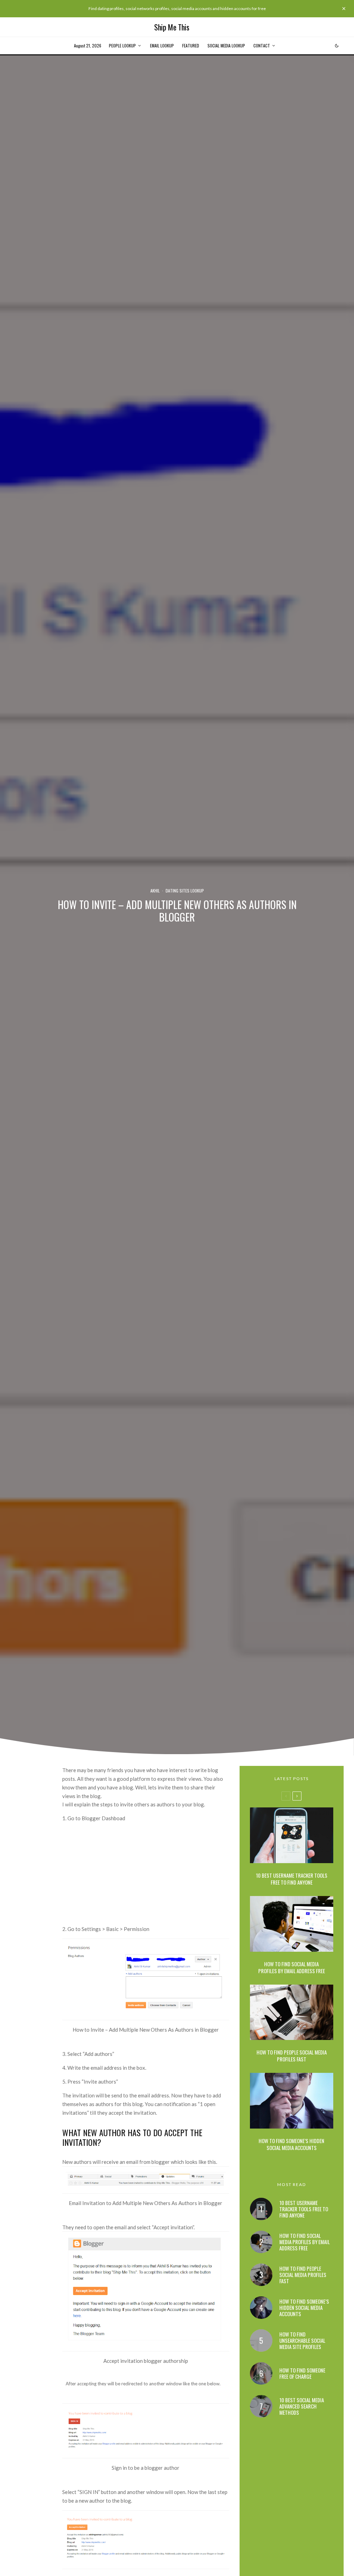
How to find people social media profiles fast (292, 2056)
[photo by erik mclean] (292, 1835)
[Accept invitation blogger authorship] (146, 2341)
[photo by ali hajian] (292, 2101)
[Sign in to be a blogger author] (146, 2448)
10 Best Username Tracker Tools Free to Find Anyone (292, 1879)
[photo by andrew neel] (292, 2012)
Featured (191, 46)
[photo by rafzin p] (292, 1924)
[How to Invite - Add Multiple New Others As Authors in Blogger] (146, 2010)
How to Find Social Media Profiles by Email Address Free (292, 1967)
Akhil (155, 891)
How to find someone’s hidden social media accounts (291, 2144)
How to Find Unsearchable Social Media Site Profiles (302, 2340)
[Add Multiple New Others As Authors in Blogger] (146, 2184)
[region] (90, 2526)
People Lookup (122, 46)
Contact (262, 46)
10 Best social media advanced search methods (302, 2406)
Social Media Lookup (226, 46)
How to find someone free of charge (302, 2373)
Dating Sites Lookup (185, 891)
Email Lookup (162, 46)
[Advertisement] (146, 1876)
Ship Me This (172, 27)
